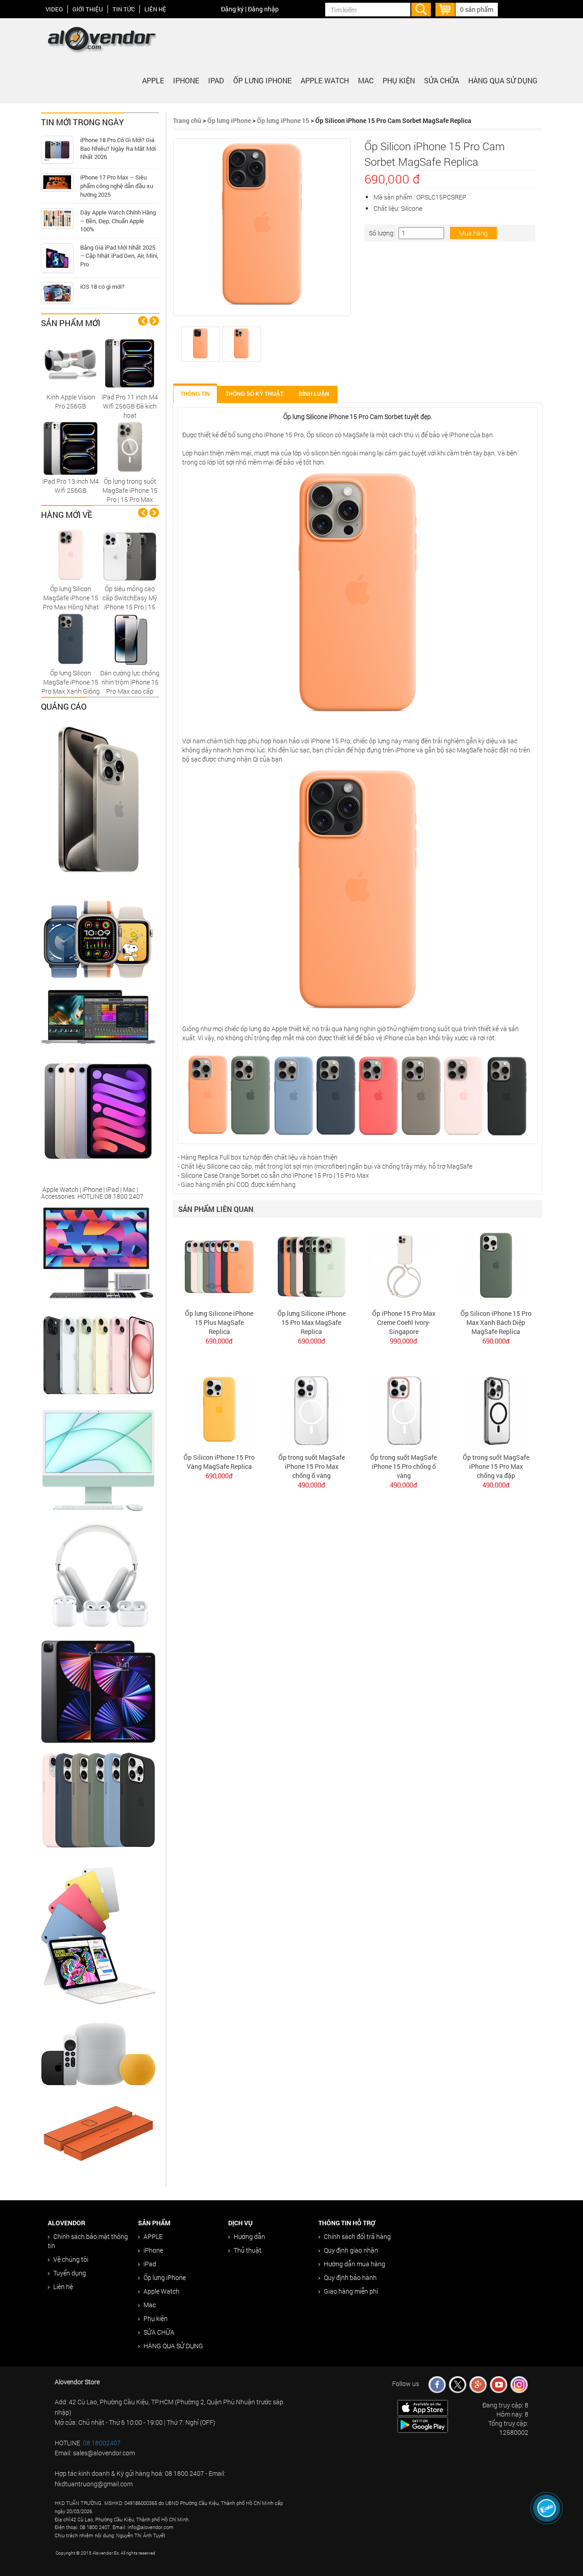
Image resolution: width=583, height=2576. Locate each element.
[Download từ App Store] (423, 2407)
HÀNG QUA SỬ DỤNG (503, 80)
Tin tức (124, 9)
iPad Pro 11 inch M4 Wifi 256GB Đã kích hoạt (130, 406)
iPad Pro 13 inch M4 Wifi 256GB (71, 486)
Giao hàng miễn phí (351, 2291)
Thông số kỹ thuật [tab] (254, 394)
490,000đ (312, 1485)
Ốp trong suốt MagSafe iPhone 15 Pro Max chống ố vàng (312, 1466)
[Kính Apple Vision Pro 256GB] (71, 363)
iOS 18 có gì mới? (102, 286)
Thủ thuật (248, 2250)
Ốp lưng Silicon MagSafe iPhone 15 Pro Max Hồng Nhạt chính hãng (71, 602)
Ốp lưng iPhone (262, 80)
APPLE (153, 80)
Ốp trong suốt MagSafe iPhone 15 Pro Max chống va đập (496, 1466)
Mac (366, 80)
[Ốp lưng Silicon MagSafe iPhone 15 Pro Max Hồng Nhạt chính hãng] (71, 555)
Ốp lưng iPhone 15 (283, 120)
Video (54, 9)
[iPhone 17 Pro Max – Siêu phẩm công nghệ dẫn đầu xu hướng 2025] (57, 182)
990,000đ (404, 1341)
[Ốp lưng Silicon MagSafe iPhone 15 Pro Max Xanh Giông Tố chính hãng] (71, 639)
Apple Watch (325, 80)
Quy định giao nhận (351, 2250)
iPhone (186, 80)
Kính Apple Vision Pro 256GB (71, 401)
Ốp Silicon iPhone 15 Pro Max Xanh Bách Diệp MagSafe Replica (496, 1322)
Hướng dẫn (249, 2236)
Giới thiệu (88, 9)
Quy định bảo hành (350, 2277)
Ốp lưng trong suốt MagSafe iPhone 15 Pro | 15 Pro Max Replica (130, 495)
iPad (216, 80)
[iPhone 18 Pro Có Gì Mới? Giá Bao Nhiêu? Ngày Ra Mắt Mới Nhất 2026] (57, 150)
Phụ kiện (399, 80)
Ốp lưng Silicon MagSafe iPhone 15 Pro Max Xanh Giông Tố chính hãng (71, 687)
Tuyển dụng (70, 2273)
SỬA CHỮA (442, 80)
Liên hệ (155, 9)
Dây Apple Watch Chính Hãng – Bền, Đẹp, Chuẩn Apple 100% (118, 221)
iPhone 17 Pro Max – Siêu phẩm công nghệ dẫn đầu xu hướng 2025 (117, 186)
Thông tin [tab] (195, 394)
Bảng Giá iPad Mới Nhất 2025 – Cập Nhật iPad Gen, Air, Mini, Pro (119, 256)
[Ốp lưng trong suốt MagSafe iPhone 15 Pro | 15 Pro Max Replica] (130, 447)
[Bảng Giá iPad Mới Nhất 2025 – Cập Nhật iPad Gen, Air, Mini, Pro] (57, 258)
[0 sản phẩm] (445, 8)
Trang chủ (187, 120)
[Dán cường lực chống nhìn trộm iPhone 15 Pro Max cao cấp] (130, 639)
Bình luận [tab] (314, 394)
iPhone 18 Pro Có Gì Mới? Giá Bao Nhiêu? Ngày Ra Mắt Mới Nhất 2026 (118, 148)
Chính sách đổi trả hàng (357, 2236)
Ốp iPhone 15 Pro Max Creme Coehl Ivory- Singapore (404, 1322)
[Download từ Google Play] (423, 2424)
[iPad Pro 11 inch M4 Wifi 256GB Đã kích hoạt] (130, 363)
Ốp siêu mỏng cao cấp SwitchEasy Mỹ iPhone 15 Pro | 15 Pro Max (130, 602)
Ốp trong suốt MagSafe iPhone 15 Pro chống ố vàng (404, 1466)
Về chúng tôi (71, 2259)
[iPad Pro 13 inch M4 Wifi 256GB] (71, 447)
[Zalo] (547, 2508)
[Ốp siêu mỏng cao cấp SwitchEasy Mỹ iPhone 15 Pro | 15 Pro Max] (130, 555)
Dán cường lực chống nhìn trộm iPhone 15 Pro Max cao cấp (130, 682)
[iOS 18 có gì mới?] (57, 293)
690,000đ (219, 1341)
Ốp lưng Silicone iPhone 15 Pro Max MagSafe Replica (312, 1322)
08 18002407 (102, 2443)
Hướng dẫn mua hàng (355, 2264)
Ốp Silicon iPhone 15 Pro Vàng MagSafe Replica (219, 1462)
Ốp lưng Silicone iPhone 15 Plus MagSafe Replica (219, 1322)
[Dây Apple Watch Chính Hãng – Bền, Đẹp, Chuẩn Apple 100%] (57, 218)
